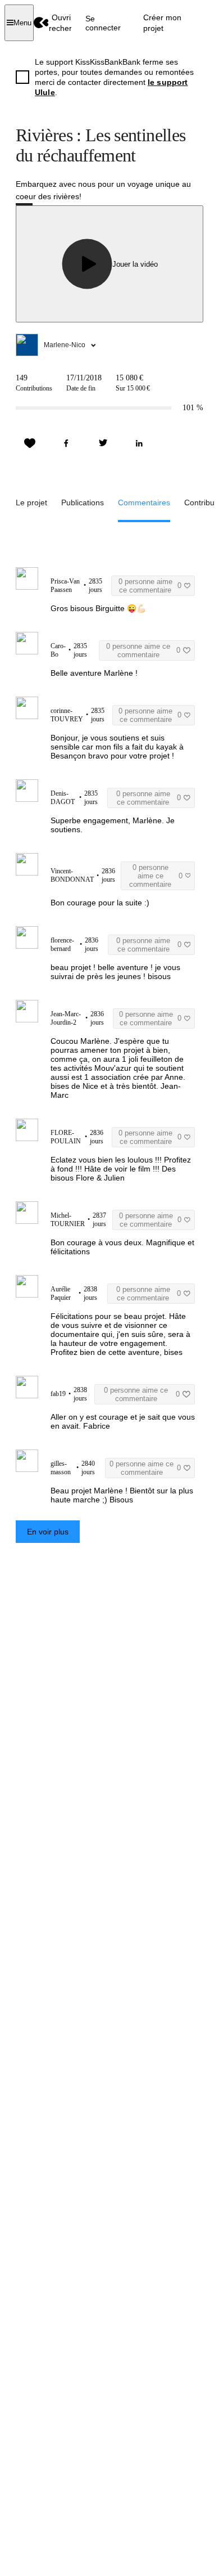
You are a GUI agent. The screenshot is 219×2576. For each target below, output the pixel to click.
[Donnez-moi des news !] (30, 443)
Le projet (31, 502)
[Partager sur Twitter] (103, 443)
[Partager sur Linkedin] (139, 443)
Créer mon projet (162, 23)
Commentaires (144, 502)
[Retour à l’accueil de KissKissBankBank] (41, 23)
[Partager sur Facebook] (66, 443)
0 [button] (150, 586)
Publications (83, 502)
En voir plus (48, 1532)
